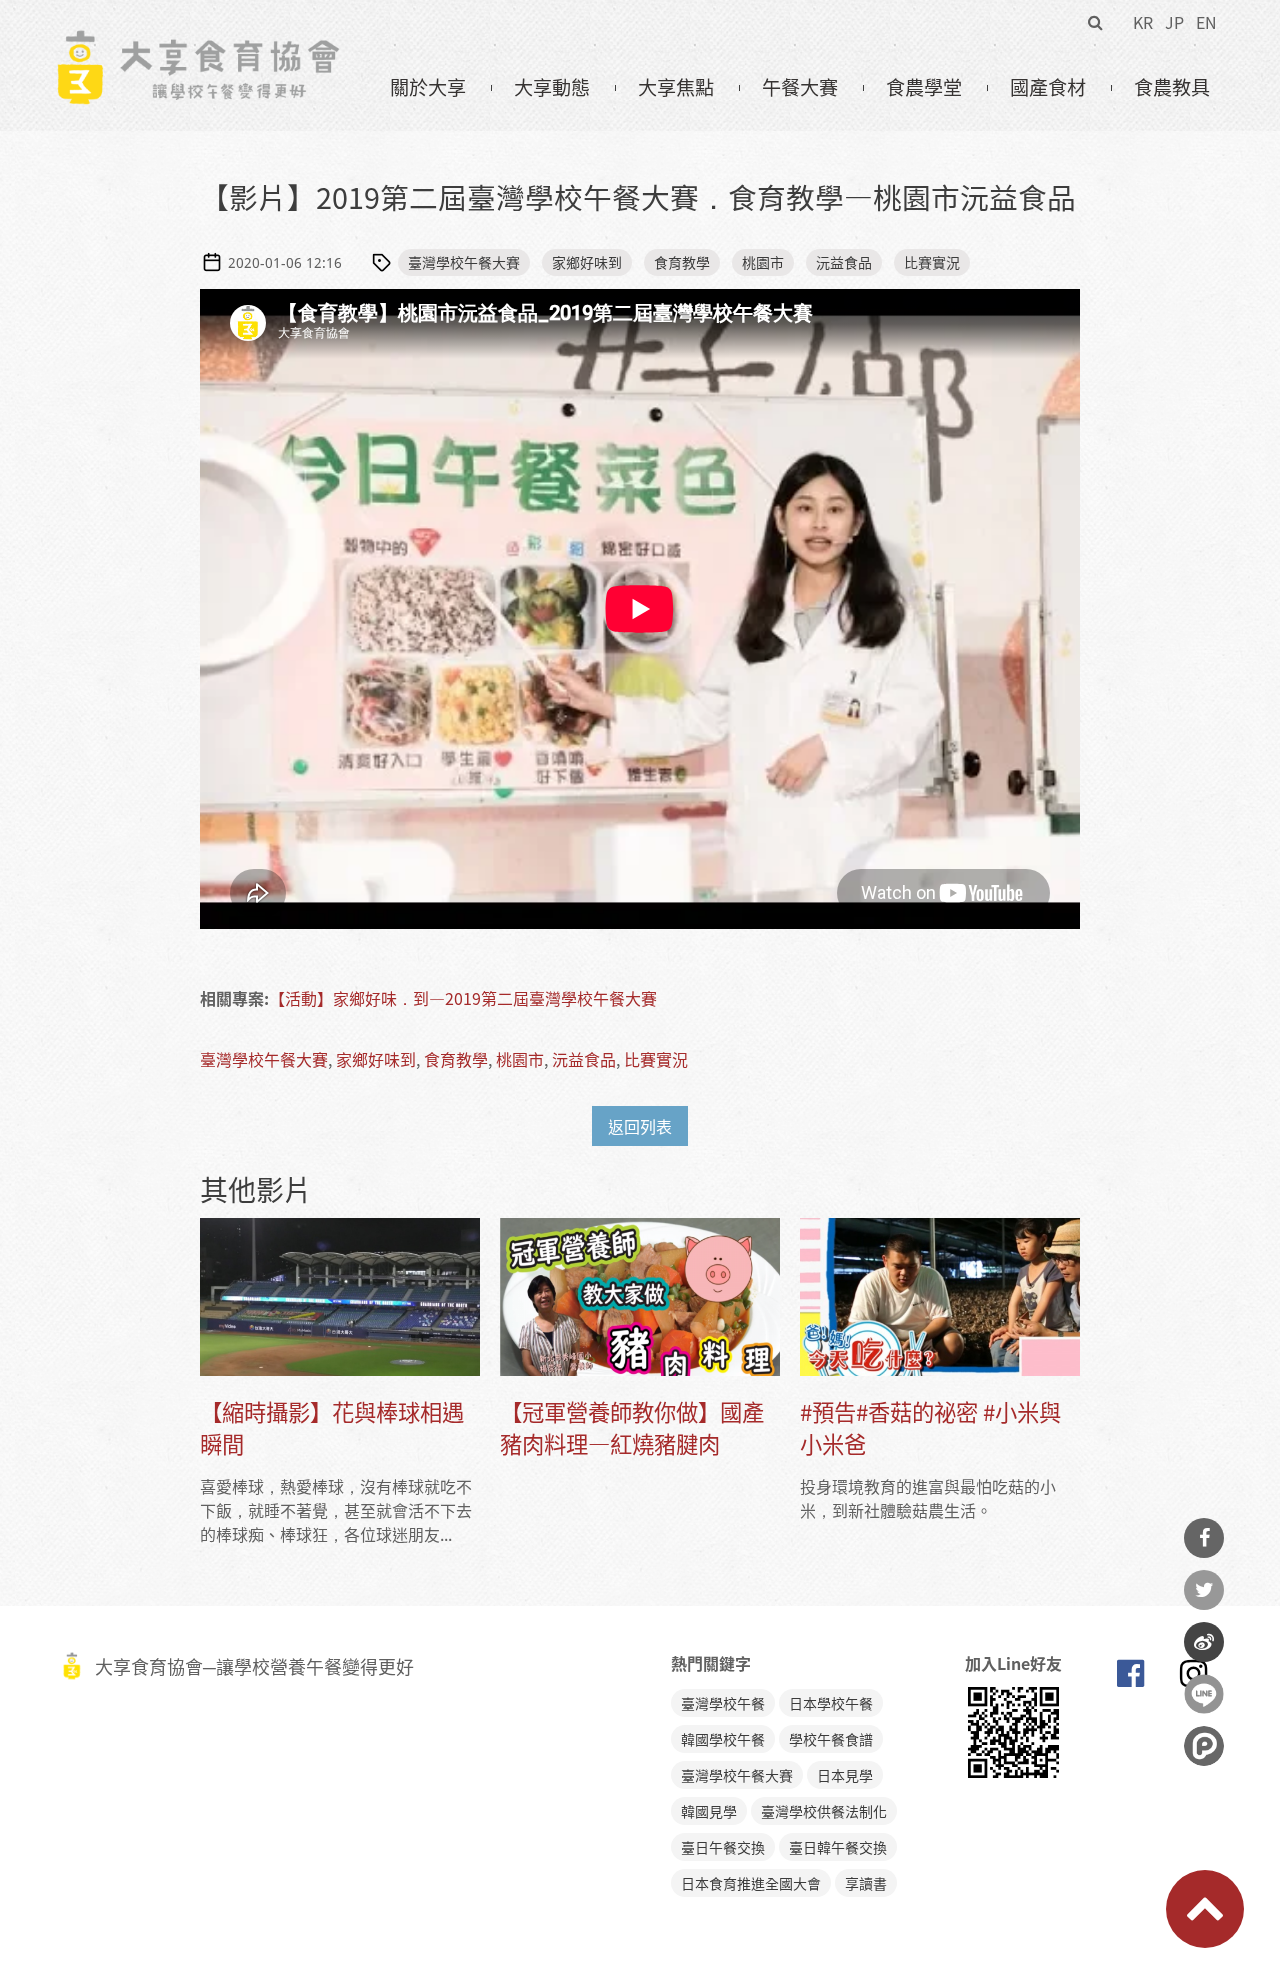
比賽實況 (932, 262)
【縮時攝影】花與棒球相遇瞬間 (332, 1427)
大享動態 (552, 87)
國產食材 (1048, 87)
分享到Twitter (1204, 1590)
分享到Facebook (1204, 1538)
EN (1206, 22)
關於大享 (428, 87)
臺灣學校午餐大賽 (464, 262)
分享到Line (1204, 1694)
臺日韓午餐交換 (838, 1847)
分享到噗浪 (1204, 1746)
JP (1174, 22)
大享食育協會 (1130, 1678)
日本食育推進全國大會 (751, 1883)
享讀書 (866, 1883)
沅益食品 (844, 262)
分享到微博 (1204, 1642)
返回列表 (640, 1126)
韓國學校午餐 (723, 1739)
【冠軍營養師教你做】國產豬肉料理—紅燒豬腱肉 (632, 1427)
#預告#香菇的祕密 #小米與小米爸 (930, 1427)
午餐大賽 (800, 87)
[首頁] (197, 41)
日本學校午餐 (831, 1703)
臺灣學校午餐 (723, 1703)
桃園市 (763, 262)
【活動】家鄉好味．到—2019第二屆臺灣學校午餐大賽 (463, 998)
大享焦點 (676, 87)
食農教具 (1172, 87)
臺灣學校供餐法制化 (824, 1811)
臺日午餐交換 (723, 1847)
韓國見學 (709, 1811)
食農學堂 (924, 87)
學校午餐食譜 (831, 1739)
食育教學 (682, 262)
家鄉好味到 (587, 262)
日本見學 (845, 1775)
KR (1143, 22)
